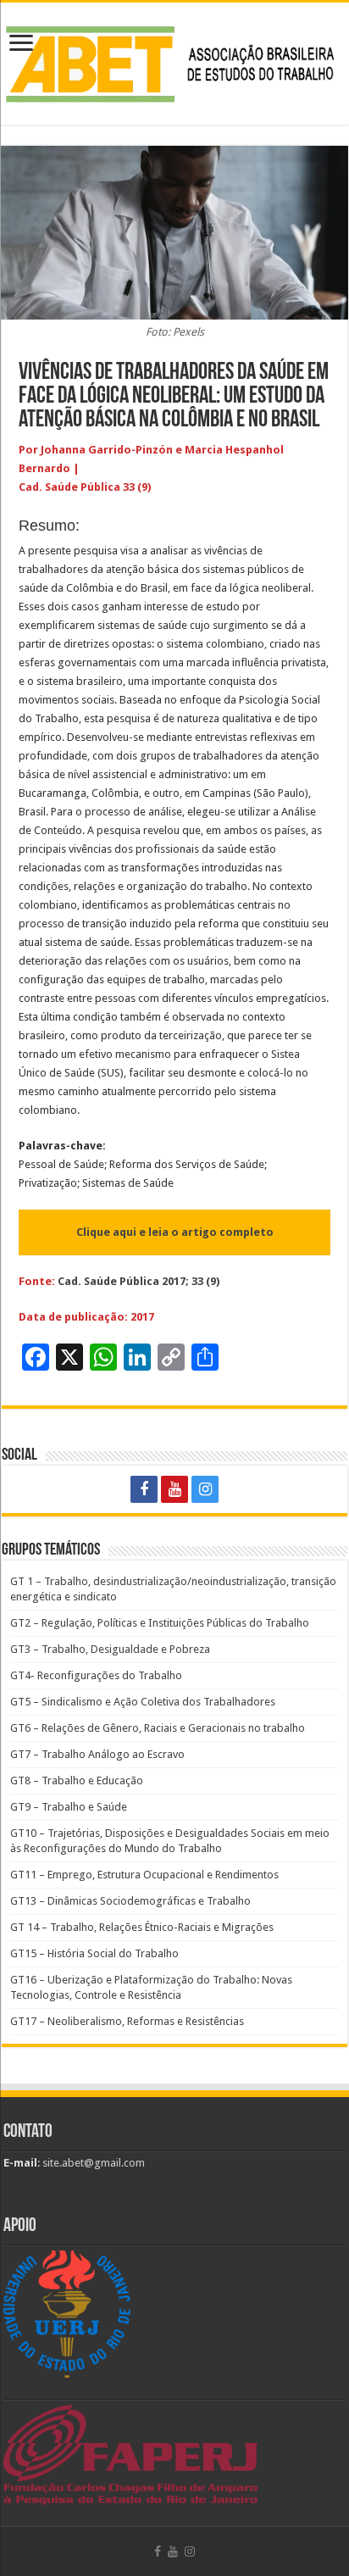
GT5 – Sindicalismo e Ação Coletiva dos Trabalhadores (143, 1702)
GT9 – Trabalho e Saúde (69, 1807)
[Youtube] (174, 1489)
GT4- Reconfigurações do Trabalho (96, 1675)
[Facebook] (144, 1489)
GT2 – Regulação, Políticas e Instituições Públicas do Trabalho (160, 1623)
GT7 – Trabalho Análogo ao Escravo (97, 1754)
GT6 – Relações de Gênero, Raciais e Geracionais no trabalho (158, 1728)
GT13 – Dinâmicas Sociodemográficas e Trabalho (130, 1901)
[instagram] (205, 1489)
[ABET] (174, 60)
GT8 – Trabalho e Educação (77, 1780)
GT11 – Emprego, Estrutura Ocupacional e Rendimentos (144, 1875)
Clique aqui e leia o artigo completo (175, 1232)
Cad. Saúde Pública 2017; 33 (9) (138, 1281)
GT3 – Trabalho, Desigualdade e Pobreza (110, 1649)
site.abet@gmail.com (92, 2163)
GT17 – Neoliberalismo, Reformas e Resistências (127, 2021)
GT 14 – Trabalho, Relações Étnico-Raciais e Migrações (142, 1927)
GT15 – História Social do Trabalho (94, 1953)
